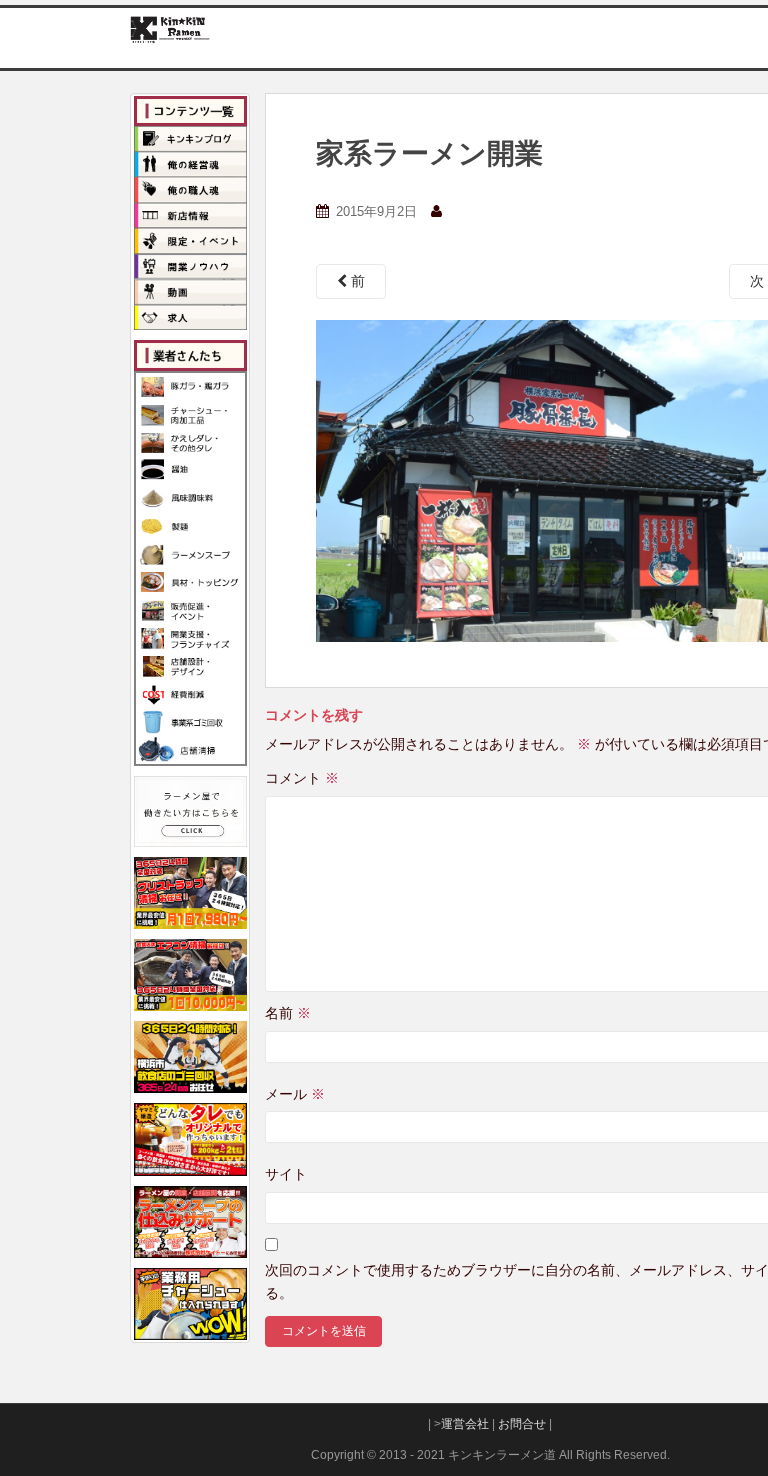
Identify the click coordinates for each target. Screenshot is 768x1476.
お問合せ (522, 1424)
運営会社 (465, 1424)
